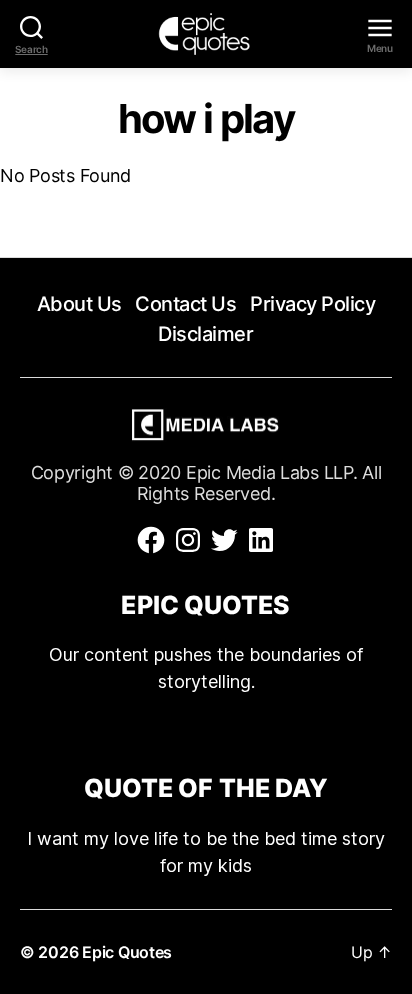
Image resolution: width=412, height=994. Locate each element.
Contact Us (185, 304)
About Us (79, 304)
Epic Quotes (127, 952)
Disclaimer (205, 334)
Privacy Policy (312, 304)
